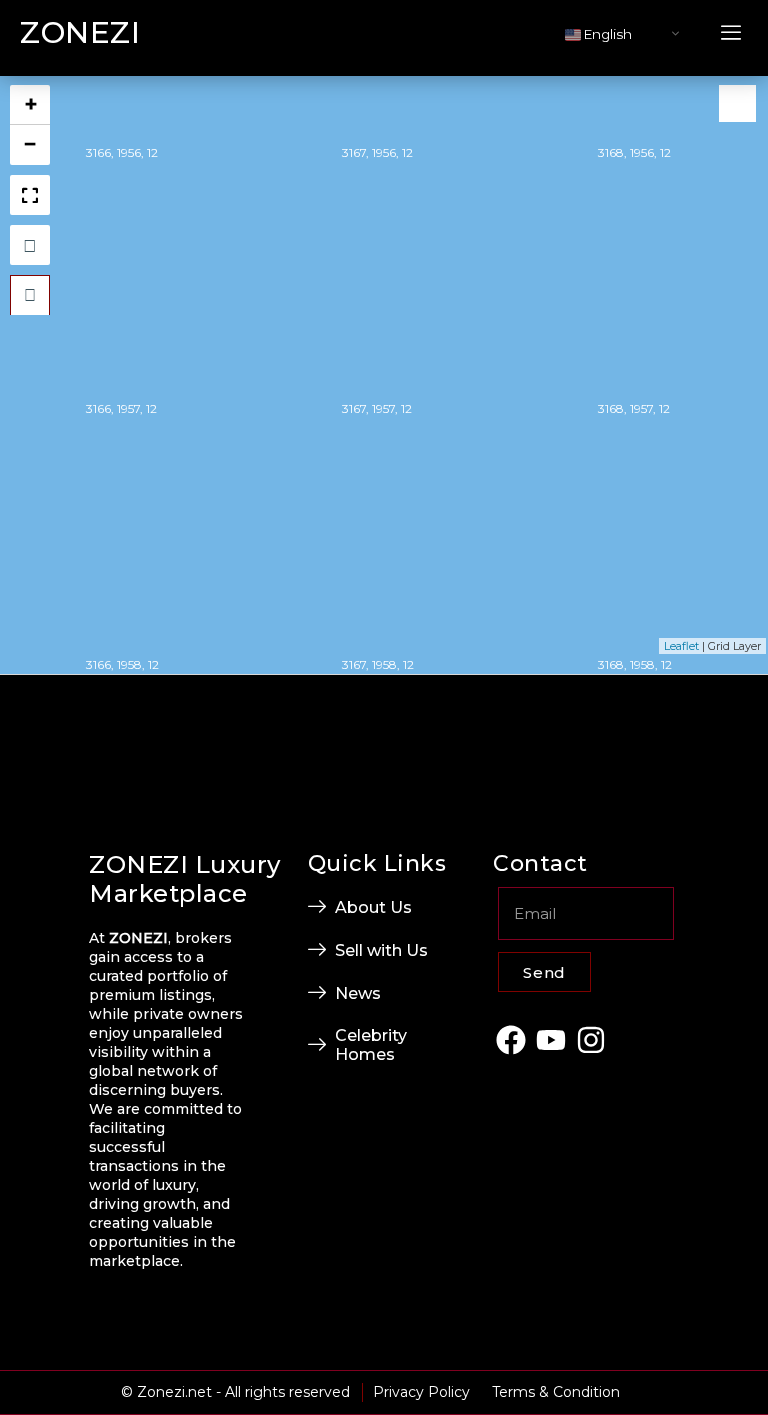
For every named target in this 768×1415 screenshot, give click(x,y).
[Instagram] (591, 1039)
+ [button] (31, 104)
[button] (731, 33)
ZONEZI (80, 32)
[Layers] (737, 103)
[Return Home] (30, 295)
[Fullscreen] (30, 195)
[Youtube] (551, 1039)
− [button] (30, 144)
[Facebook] (510, 1039)
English (606, 34)
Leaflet (681, 646)
